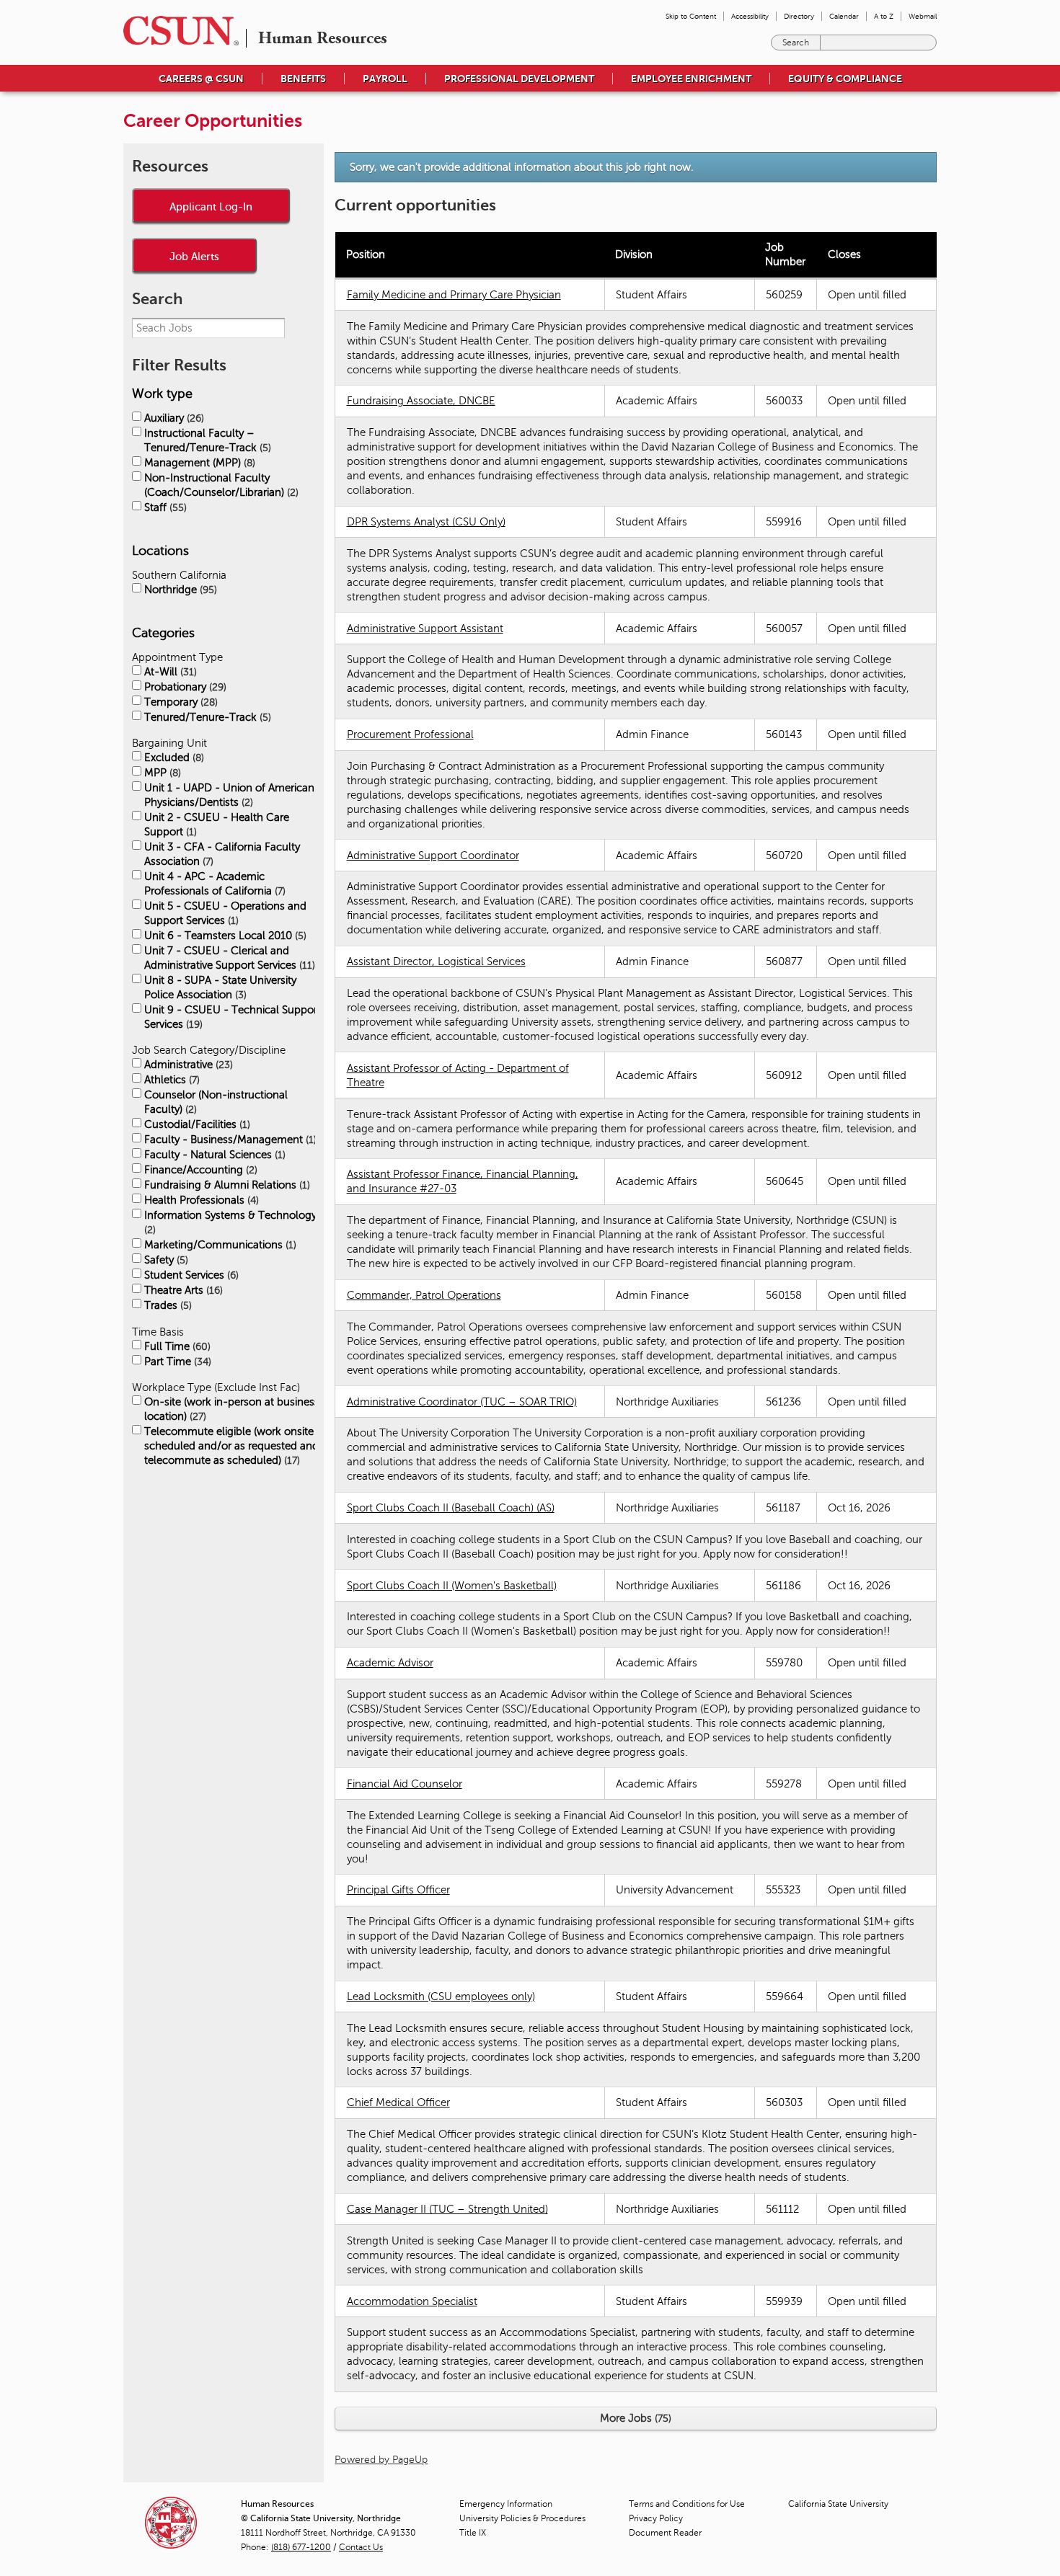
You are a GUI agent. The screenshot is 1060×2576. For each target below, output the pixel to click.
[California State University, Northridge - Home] (177, 31)
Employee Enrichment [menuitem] (691, 79)
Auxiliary (173, 418)
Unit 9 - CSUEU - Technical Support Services (233, 1017)
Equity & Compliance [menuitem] (845, 79)
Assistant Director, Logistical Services (436, 961)
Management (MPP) (198, 463)
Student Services (190, 1275)
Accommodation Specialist (412, 2301)
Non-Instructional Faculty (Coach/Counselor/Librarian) (220, 485)
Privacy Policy (656, 2518)
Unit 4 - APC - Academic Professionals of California (213, 884)
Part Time (176, 1362)
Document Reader (665, 2533)
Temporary (180, 702)
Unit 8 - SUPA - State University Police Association (220, 987)
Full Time (176, 1346)
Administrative (187, 1065)
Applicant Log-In (211, 206)
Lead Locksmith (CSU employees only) (441, 1997)
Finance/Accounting (199, 1170)
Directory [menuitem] (799, 16)
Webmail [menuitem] (923, 16)
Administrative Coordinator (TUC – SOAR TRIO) (462, 1402)
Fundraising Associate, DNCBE (421, 401)
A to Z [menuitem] (884, 16)
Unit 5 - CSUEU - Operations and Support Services (225, 913)
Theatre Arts (182, 1290)
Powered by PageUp (381, 2460)
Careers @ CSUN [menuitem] (201, 79)
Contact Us (361, 2547)
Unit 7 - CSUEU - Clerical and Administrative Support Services (228, 958)
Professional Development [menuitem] (519, 79)
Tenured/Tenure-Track (206, 717)
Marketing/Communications (219, 1245)
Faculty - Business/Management (229, 1140)
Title (473, 2533)
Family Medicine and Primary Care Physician (454, 295)
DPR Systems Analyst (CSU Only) (426, 522)
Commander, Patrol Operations (424, 1295)
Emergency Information (506, 2504)
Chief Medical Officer (398, 2102)
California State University (838, 2504)
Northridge (179, 590)
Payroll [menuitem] (385, 79)
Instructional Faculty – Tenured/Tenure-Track (206, 440)
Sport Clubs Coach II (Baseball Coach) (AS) (451, 1508)
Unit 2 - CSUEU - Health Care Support (217, 825)
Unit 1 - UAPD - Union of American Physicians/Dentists (229, 795)
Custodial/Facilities (196, 1124)
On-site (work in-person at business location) (232, 1409)
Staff (164, 507)
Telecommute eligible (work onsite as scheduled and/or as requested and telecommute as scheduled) (236, 1446)
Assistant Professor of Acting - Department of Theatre (458, 1075)
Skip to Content (691, 16)
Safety (165, 1260)
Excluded (173, 758)
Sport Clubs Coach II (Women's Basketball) (452, 1586)
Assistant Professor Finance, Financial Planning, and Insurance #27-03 (463, 1181)
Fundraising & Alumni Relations (226, 1185)
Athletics (171, 1080)
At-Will (169, 672)
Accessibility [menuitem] (750, 16)
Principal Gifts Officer (398, 1890)
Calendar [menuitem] (844, 16)
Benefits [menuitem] (303, 79)
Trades (167, 1305)
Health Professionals (200, 1200)
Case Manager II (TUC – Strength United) (447, 2209)
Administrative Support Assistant (425, 629)
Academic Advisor (390, 1663)
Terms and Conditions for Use (687, 2504)
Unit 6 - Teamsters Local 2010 (224, 936)
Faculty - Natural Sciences (213, 1155)
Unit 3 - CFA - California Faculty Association (222, 854)
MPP (161, 773)
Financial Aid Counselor (405, 1784)
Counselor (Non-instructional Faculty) (216, 1102)
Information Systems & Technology (230, 1222)
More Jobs (634, 2418)
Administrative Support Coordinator (433, 856)
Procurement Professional (410, 734)
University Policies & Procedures (522, 2518)
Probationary (184, 687)
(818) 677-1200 (301, 2547)
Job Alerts (194, 256)
